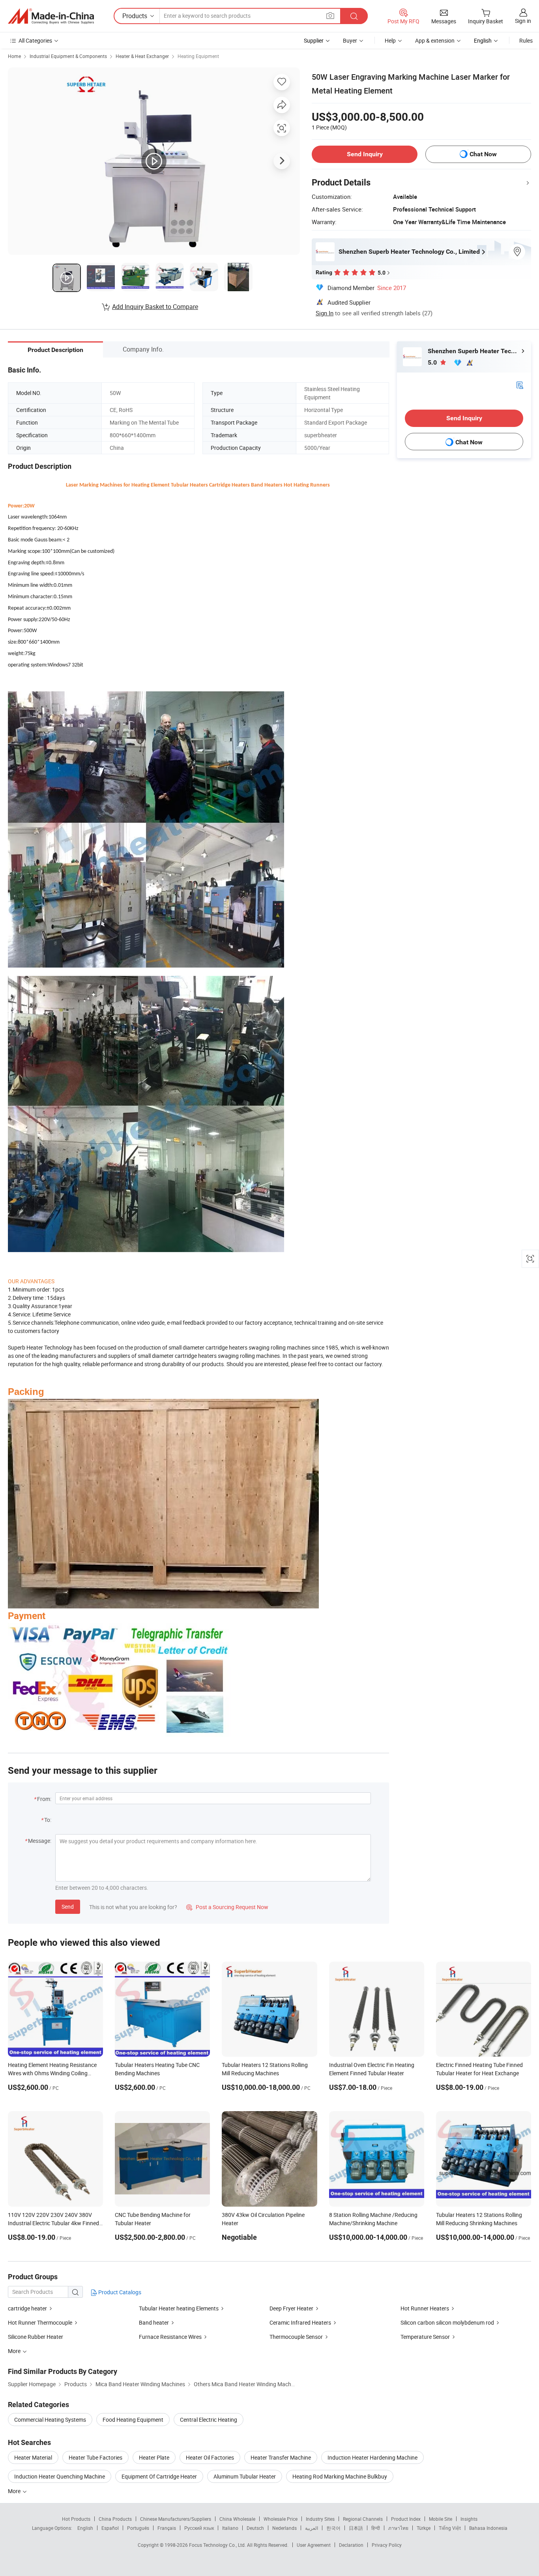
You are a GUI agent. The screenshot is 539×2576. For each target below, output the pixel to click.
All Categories (35, 40)
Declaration (351, 2545)
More (15, 2491)
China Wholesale (237, 2519)
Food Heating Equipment (133, 2420)
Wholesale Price (281, 2519)
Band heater (154, 2322)
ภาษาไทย (398, 2528)
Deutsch (255, 2528)
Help (390, 40)
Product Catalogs (119, 2292)
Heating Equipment (198, 56)
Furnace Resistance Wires (171, 2337)
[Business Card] (520, 385)
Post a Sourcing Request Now (227, 1907)
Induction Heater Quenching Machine (60, 2476)
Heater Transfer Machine (281, 2457)
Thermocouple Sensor (296, 2337)
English (85, 2528)
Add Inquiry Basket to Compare (155, 307)
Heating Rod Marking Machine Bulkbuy (340, 2476)
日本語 (356, 2528)
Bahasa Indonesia (488, 2528)
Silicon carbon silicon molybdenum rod (447, 2322)
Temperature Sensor (425, 2337)
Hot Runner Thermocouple (40, 2322)
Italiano (230, 2528)
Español (110, 2528)
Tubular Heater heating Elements (179, 2308)
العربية (312, 2528)
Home (14, 56)
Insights (469, 2519)
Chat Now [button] (483, 154)
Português (138, 2528)
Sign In (325, 313)
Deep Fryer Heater (291, 2308)
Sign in (523, 21)
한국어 (333, 2528)
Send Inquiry (365, 154)
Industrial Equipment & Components (68, 56)
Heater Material (33, 2457)
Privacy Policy (387, 2545)
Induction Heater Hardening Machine (372, 2457)
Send (68, 1907)
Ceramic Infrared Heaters (300, 2322)
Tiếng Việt (450, 2528)
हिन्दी (376, 2528)
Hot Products (76, 2519)
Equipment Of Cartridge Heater (159, 2476)
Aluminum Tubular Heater (245, 2476)
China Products (115, 2519)
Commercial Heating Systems (50, 2420)
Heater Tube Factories (95, 2457)
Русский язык (199, 2528)
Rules (526, 40)
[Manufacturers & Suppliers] (51, 16)
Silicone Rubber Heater (36, 2337)
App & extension (435, 40)
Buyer (350, 40)
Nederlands (284, 2528)
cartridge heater (27, 2308)
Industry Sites (320, 2519)
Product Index (406, 2519)
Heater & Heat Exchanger (142, 56)
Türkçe (424, 2528)
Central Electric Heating (209, 2420)
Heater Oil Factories (210, 2457)
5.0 (433, 362)
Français (167, 2528)
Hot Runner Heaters (425, 2308)
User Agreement (314, 2545)
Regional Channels (363, 2519)
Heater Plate (154, 2457)
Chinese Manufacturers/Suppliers (176, 2519)
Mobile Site (441, 2519)
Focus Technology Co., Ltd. (218, 2545)
